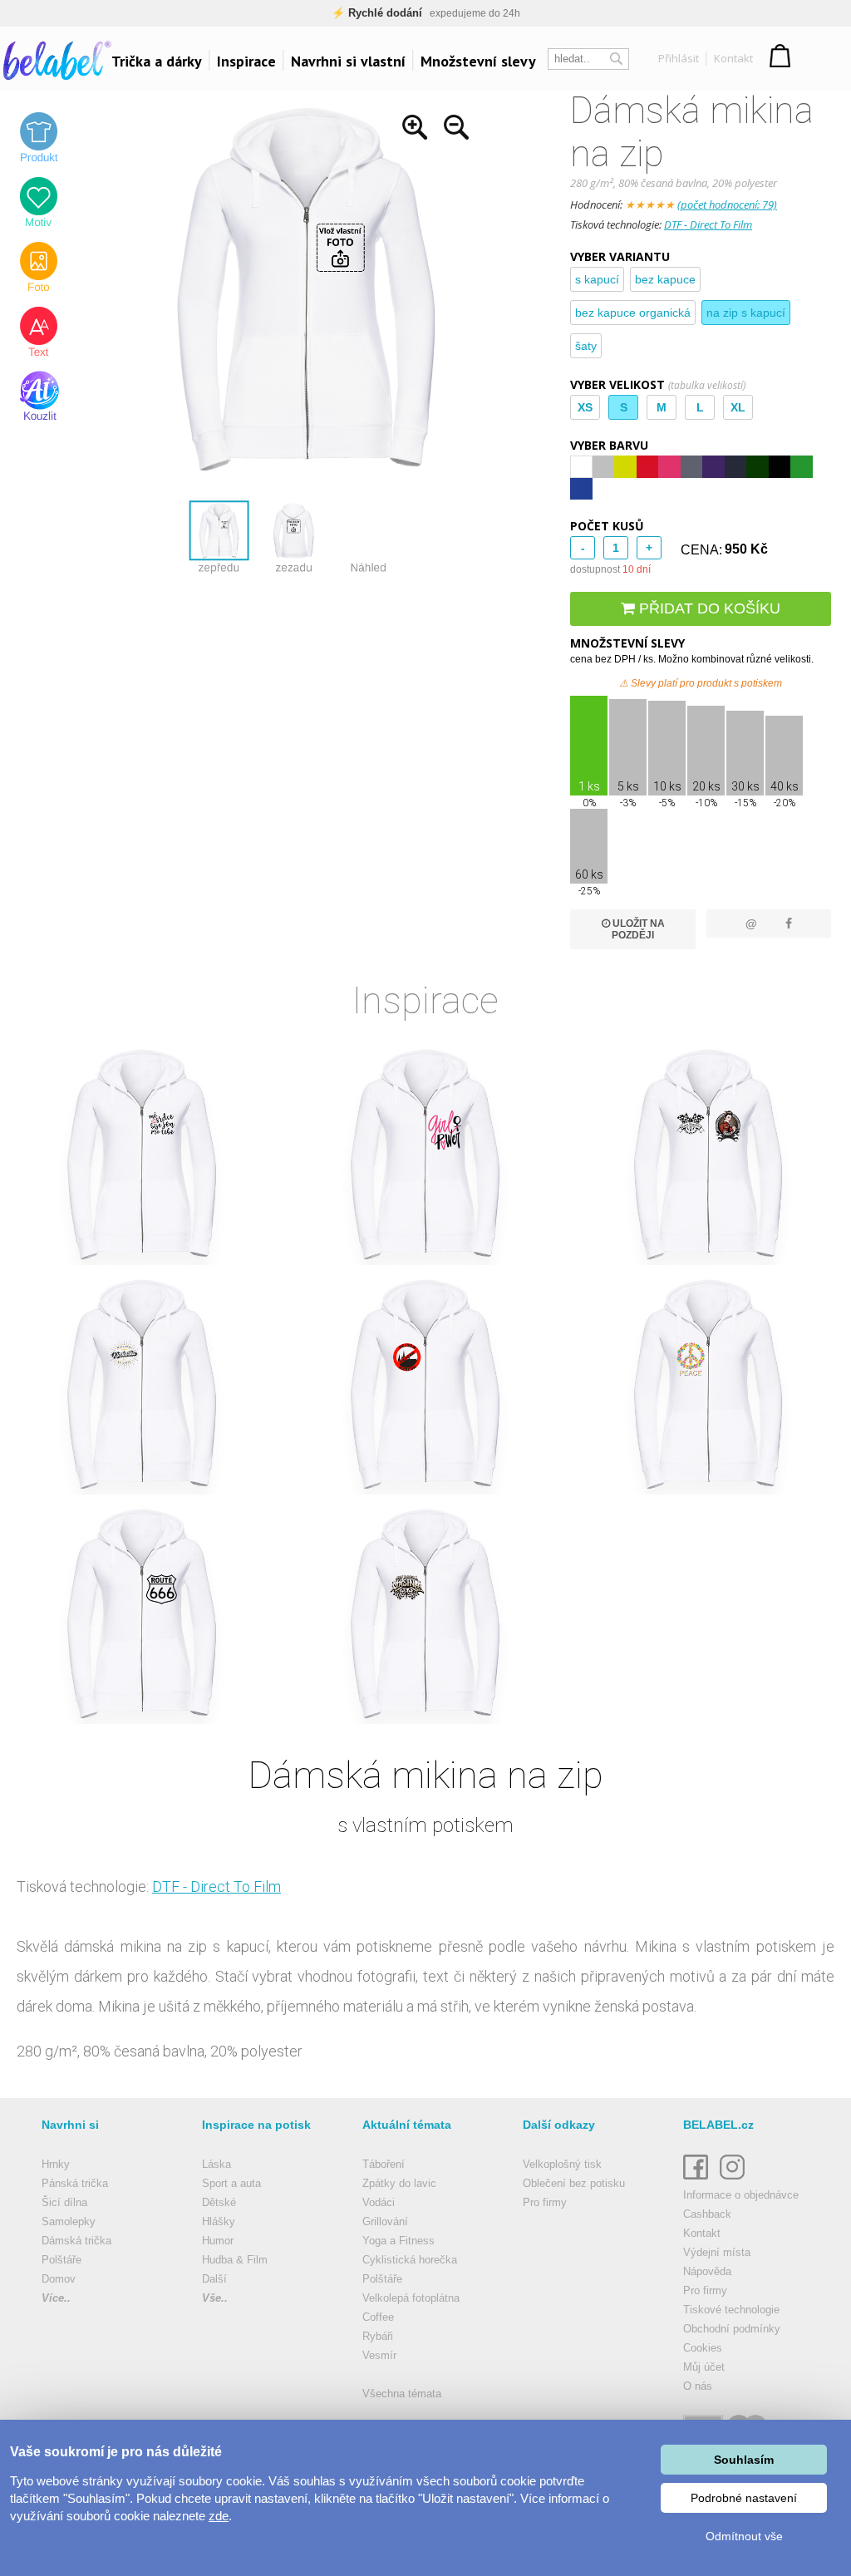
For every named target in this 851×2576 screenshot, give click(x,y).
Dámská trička (76, 2241)
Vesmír (379, 2355)
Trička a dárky (157, 61)
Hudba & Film (235, 2260)
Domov (59, 2279)
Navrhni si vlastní (348, 61)
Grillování (385, 2221)
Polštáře (61, 2260)
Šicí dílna (64, 2202)
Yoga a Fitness (398, 2241)
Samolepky (69, 2221)
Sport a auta (231, 2183)
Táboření (384, 2164)
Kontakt (733, 58)
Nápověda (707, 2271)
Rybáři (378, 2336)
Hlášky (219, 2221)
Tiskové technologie (731, 2310)
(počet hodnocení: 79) (727, 204)
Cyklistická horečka (410, 2260)
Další (214, 2279)
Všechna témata (402, 2394)
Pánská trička (75, 2183)
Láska (216, 2164)
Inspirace (246, 61)
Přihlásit (679, 58)
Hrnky (56, 2164)
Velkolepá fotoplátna (411, 2298)
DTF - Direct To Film (708, 224)
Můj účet (704, 2367)
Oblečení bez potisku (574, 2183)
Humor (218, 2241)
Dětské (219, 2202)
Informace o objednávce (741, 2195)
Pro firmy (545, 2202)
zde (219, 2516)
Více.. (56, 2298)
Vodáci (379, 2202)
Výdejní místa (717, 2252)
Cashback (707, 2214)
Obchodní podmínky (732, 2329)
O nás (698, 2386)
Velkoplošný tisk (562, 2164)
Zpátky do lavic (399, 2183)
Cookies (703, 2348)
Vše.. (215, 2298)
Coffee (378, 2317)
